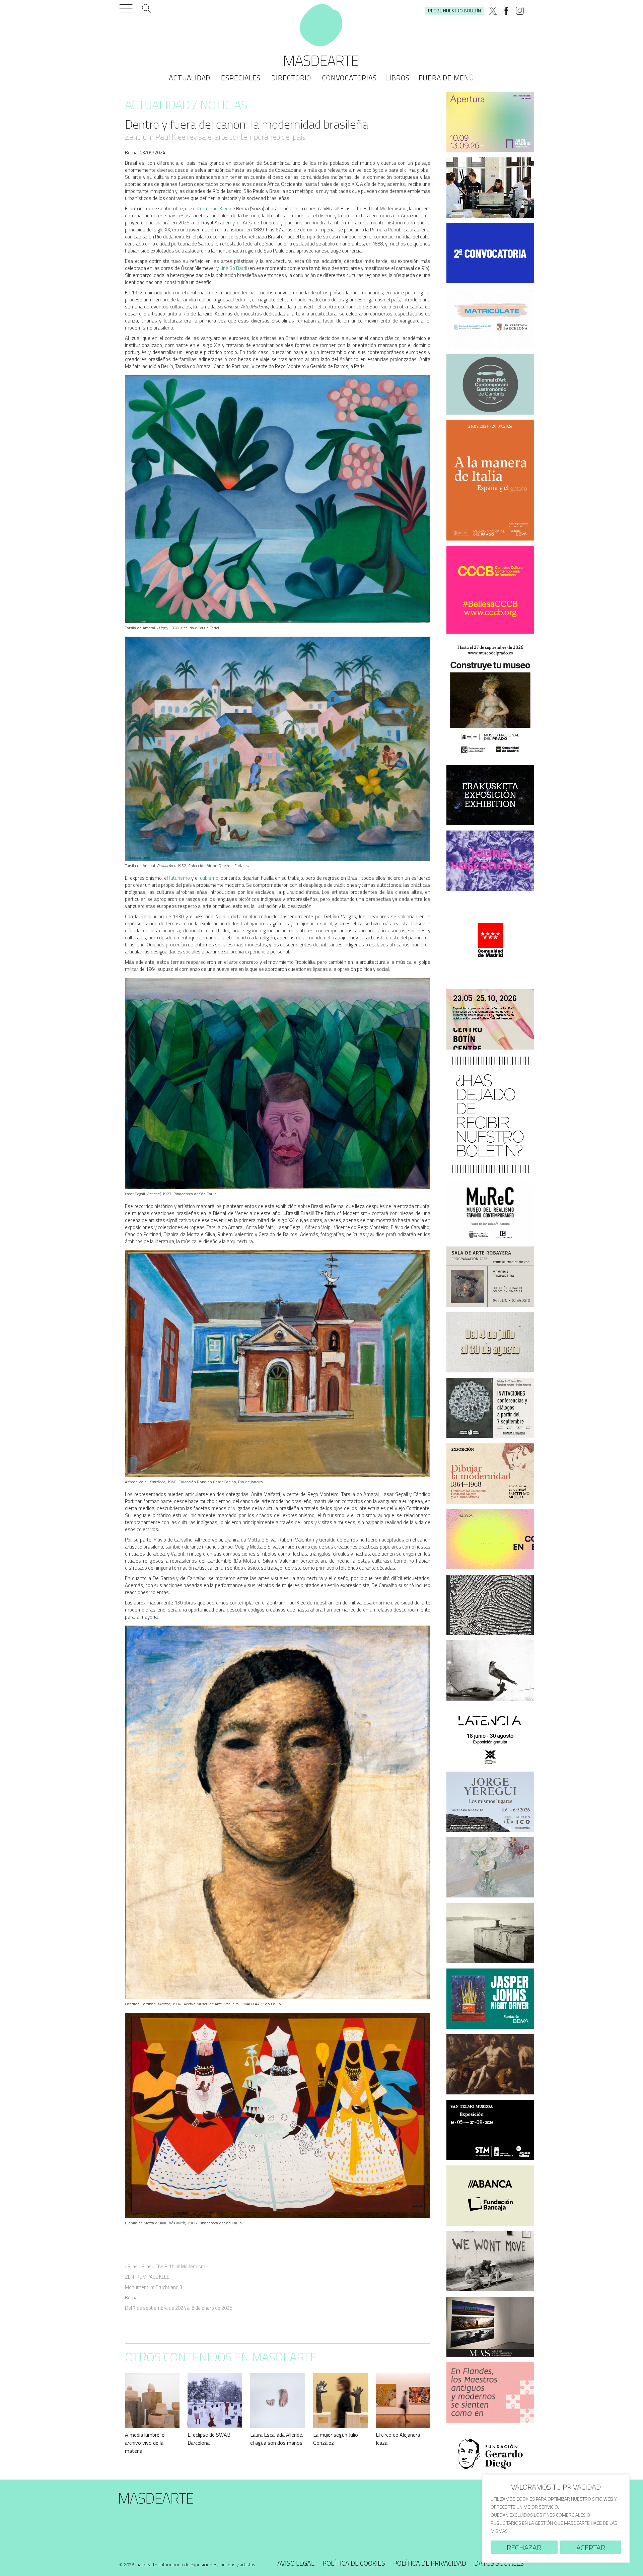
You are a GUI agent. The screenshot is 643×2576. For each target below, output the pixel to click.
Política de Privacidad (430, 2563)
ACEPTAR (591, 2548)
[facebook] (506, 11)
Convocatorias (349, 78)
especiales (241, 78)
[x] (493, 11)
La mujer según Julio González (336, 2439)
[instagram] (520, 11)
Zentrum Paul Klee (209, 208)
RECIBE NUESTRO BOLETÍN (454, 11)
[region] (556, 2519)
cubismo (209, 878)
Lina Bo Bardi (233, 268)
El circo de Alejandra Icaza (398, 2439)
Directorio (291, 78)
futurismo (179, 878)
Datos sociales (499, 2563)
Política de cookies (354, 2563)
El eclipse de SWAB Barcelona (209, 2439)
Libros (398, 78)
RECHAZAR (524, 2548)
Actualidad (190, 78)
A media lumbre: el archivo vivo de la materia (145, 2443)
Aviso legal (296, 2563)
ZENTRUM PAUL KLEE (147, 2277)
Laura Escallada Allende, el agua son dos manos (277, 2439)
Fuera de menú (446, 78)
